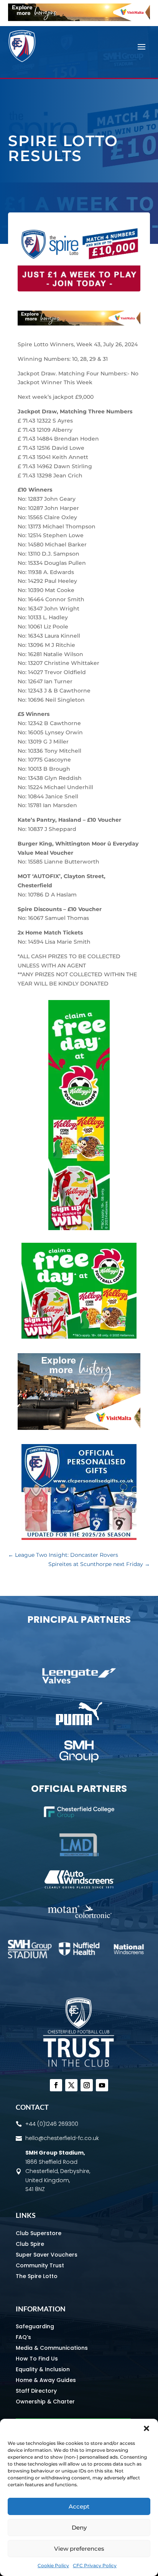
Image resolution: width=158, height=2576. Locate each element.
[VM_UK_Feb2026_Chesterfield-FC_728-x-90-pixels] (79, 19)
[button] (146, 2428)
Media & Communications (52, 2348)
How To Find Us (37, 2359)
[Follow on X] (71, 2085)
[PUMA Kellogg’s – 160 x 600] (79, 1228)
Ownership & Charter (45, 2402)
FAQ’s (23, 2337)
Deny (79, 2527)
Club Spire (30, 2244)
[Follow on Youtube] (102, 2085)
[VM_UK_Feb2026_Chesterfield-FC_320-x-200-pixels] (79, 1428)
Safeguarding (35, 2326)
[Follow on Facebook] (56, 2085)
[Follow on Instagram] (87, 2085)
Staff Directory (36, 2391)
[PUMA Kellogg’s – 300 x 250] (79, 1337)
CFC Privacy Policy (95, 2565)
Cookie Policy (53, 2565)
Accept (79, 2506)
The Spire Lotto (37, 2276)
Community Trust (40, 2265)
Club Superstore (39, 2233)
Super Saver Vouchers (47, 2255)
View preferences (79, 2549)
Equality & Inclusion (43, 2369)
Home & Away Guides (46, 2380)
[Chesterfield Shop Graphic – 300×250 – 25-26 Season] (79, 1538)
